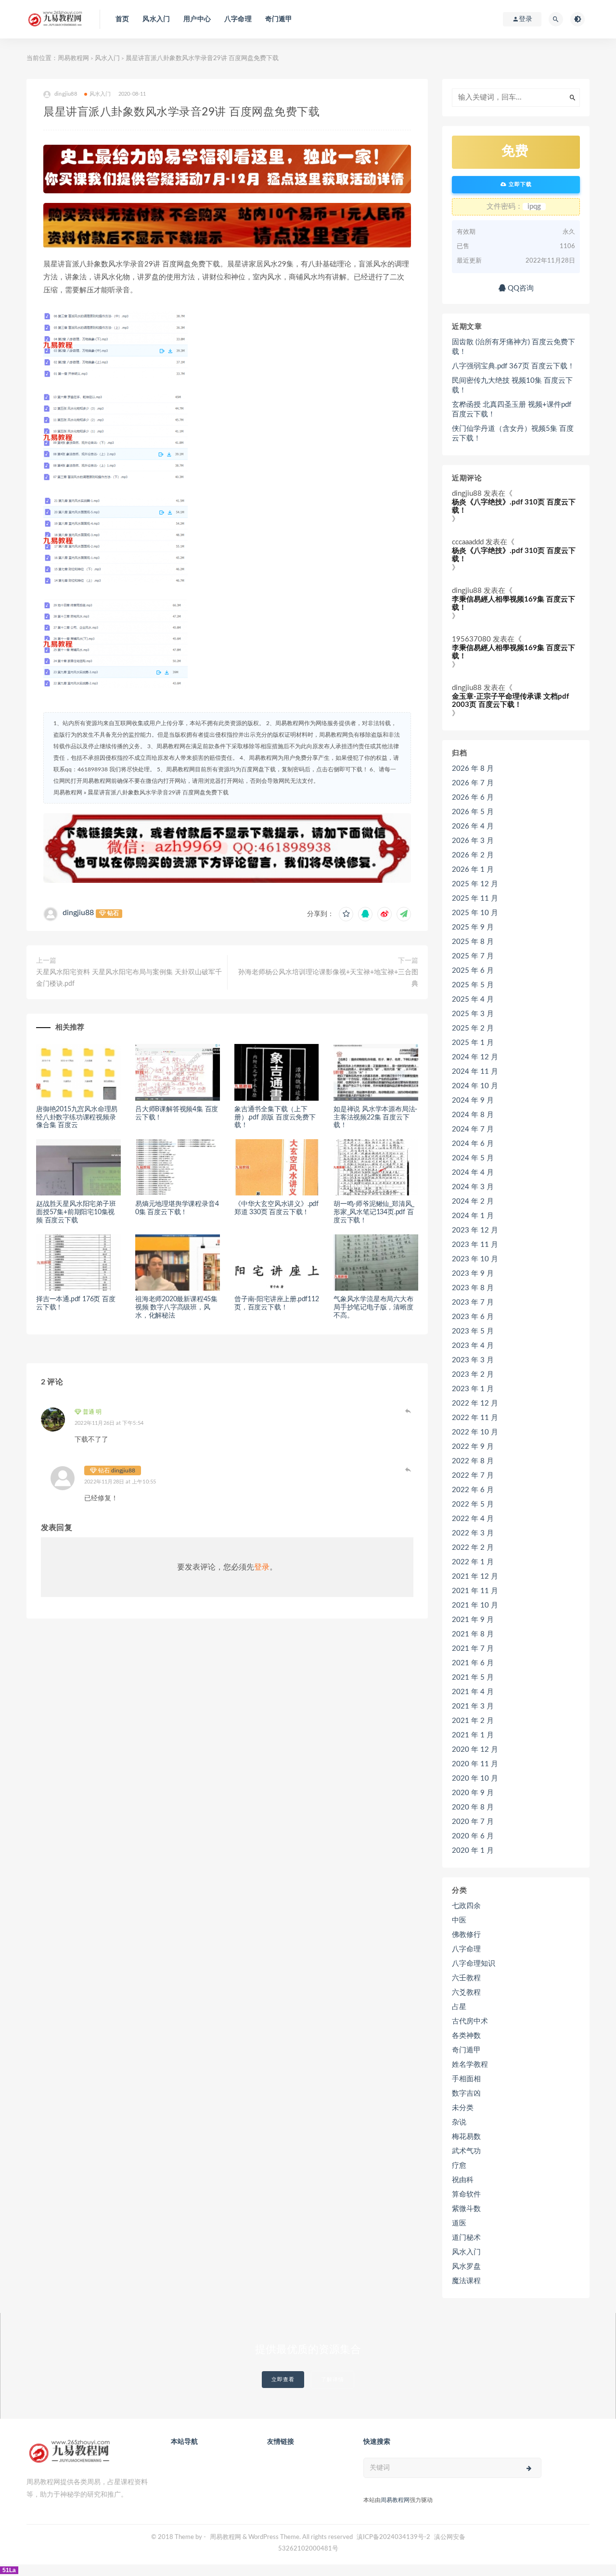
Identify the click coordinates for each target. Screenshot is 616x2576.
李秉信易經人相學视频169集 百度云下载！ (513, 603)
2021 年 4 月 (473, 1692)
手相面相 (466, 2079)
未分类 (463, 2108)
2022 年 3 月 (473, 1533)
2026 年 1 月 (473, 870)
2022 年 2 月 (473, 1548)
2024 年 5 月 (473, 1158)
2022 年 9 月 (473, 1447)
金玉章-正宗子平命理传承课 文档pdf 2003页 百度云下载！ (510, 701)
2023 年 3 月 (473, 1360)
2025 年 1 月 (473, 1043)
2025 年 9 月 (473, 927)
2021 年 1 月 (473, 1735)
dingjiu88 (78, 913)
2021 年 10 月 (475, 1605)
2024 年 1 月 (473, 1216)
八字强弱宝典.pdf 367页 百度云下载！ (513, 366)
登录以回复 (409, 1411)
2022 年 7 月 (473, 1476)
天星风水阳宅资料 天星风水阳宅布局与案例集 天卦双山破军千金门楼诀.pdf (129, 978)
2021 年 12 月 (475, 1577)
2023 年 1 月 (473, 1389)
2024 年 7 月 (473, 1129)
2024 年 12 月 (475, 1057)
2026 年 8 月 (473, 769)
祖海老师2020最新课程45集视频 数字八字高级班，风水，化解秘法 (176, 1307)
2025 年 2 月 (473, 1028)
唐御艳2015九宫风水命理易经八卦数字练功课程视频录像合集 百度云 (77, 1118)
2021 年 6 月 (473, 1663)
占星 (459, 2007)
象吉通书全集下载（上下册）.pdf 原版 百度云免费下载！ (275, 1118)
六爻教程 (466, 1992)
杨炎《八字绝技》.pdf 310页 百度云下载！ (514, 506)
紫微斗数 (466, 2209)
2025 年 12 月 (475, 884)
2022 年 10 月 (475, 1432)
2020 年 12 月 (475, 1750)
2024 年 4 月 (473, 1173)
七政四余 (466, 1906)
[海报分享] (404, 914)
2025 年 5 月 (473, 985)
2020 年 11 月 (475, 1764)
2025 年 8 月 (473, 942)
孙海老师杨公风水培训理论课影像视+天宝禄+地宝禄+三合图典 (328, 978)
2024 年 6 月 (473, 1144)
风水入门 (156, 19)
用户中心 (197, 19)
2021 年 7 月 (473, 1649)
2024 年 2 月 (473, 1201)
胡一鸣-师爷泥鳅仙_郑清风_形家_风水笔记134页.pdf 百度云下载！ (374, 1212)
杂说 (459, 2122)
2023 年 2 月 (473, 1375)
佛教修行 (466, 1935)
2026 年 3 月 (473, 841)
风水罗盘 (466, 2267)
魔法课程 (466, 2281)
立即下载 (519, 184)
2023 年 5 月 (473, 1331)
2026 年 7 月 (473, 783)
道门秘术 (466, 2238)
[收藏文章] (346, 914)
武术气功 (466, 2151)
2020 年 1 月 (473, 1851)
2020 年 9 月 (473, 1793)
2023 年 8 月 (473, 1288)
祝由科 (463, 2180)
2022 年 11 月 (475, 1418)
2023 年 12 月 (475, 1230)
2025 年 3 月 (473, 1014)
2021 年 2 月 (473, 1721)
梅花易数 (466, 2137)
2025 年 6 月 (473, 971)
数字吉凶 (466, 2093)
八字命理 (238, 19)
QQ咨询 (520, 288)
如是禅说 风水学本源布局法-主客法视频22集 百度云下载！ (375, 1118)
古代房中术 (470, 2021)
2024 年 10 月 (475, 1086)
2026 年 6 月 (473, 798)
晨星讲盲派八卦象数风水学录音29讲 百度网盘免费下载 (158, 792)
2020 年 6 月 (473, 1836)
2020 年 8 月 (473, 1807)
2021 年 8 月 (473, 1634)
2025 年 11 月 (475, 898)
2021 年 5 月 (473, 1678)
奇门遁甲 (279, 19)
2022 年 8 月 (473, 1461)
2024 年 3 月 (473, 1187)
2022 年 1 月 (473, 1562)
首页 (122, 19)
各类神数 (466, 2036)
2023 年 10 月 (475, 1259)
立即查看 (283, 2380)
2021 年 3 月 (473, 1706)
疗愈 (459, 2166)
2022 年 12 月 (475, 1403)
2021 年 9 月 (473, 1620)
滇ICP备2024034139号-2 (393, 2537)
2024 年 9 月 (473, 1100)
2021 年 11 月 (475, 1591)
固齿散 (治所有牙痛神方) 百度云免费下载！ (513, 347)
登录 (262, 1567)
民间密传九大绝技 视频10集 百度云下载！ (512, 385)
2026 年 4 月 (473, 826)
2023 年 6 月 (473, 1317)
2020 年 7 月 (473, 1822)
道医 (459, 2223)
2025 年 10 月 (475, 913)
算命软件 (466, 2194)
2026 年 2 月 (473, 855)
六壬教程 (466, 1978)
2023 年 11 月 (475, 1245)
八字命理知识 (474, 1964)
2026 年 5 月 (473, 812)
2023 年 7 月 (473, 1302)
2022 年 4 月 (473, 1519)
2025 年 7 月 (473, 956)
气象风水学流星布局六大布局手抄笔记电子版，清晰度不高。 (373, 1307)
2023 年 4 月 (473, 1346)
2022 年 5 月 (473, 1504)
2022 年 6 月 (473, 1490)
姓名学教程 (470, 2065)
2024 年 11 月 (475, 1072)
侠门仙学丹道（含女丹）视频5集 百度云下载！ (513, 434)
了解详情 (333, 2380)
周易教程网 (73, 58)
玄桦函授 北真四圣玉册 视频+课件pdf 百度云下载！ (512, 409)
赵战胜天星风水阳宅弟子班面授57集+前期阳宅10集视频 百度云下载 (76, 1212)
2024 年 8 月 (473, 1115)
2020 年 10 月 (475, 1778)
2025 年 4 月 (473, 999)
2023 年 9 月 (473, 1274)
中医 (459, 1920)
